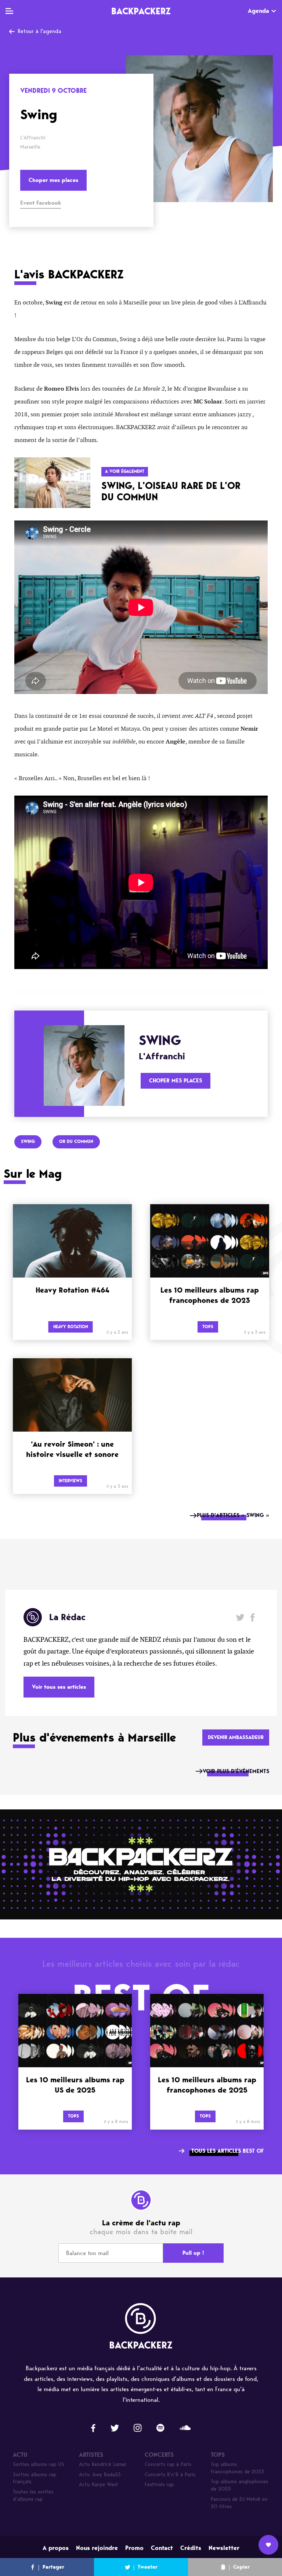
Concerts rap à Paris (168, 2464)
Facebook (252, 1617)
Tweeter (148, 2567)
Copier (241, 2567)
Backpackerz (141, 11)
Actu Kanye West (99, 2484)
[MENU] (9, 11)
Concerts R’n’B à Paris (170, 2475)
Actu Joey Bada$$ (100, 2475)
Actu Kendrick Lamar (103, 2464)
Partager (53, 2567)
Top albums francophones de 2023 (238, 2468)
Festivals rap (159, 2484)
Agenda (258, 11)
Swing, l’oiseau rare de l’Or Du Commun (171, 491)
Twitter (240, 1617)
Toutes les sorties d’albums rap (33, 2495)
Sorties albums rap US (39, 2464)
